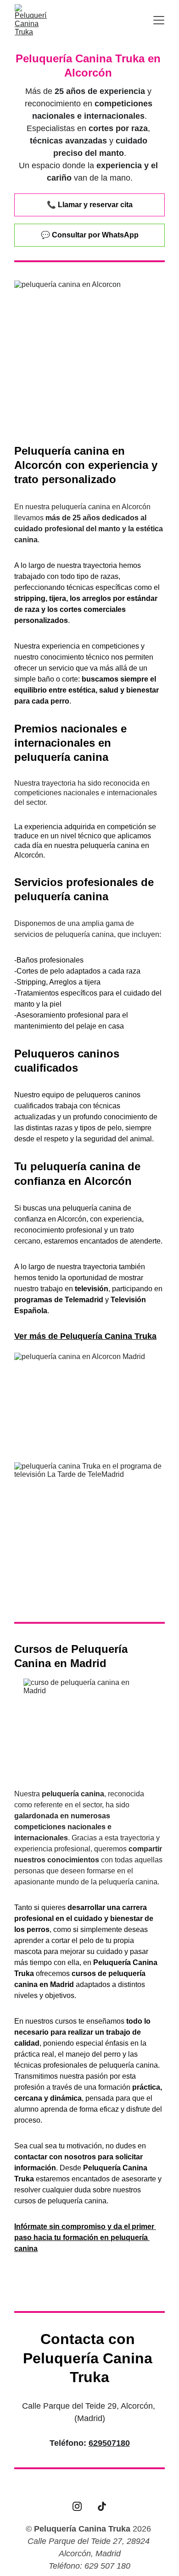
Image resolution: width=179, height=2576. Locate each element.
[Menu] (159, 20)
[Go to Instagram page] (77, 2506)
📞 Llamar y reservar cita (90, 205)
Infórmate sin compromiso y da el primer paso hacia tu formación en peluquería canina (85, 2237)
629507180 (109, 2443)
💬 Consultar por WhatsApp (90, 235)
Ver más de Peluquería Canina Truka (85, 1336)
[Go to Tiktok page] (102, 2506)
